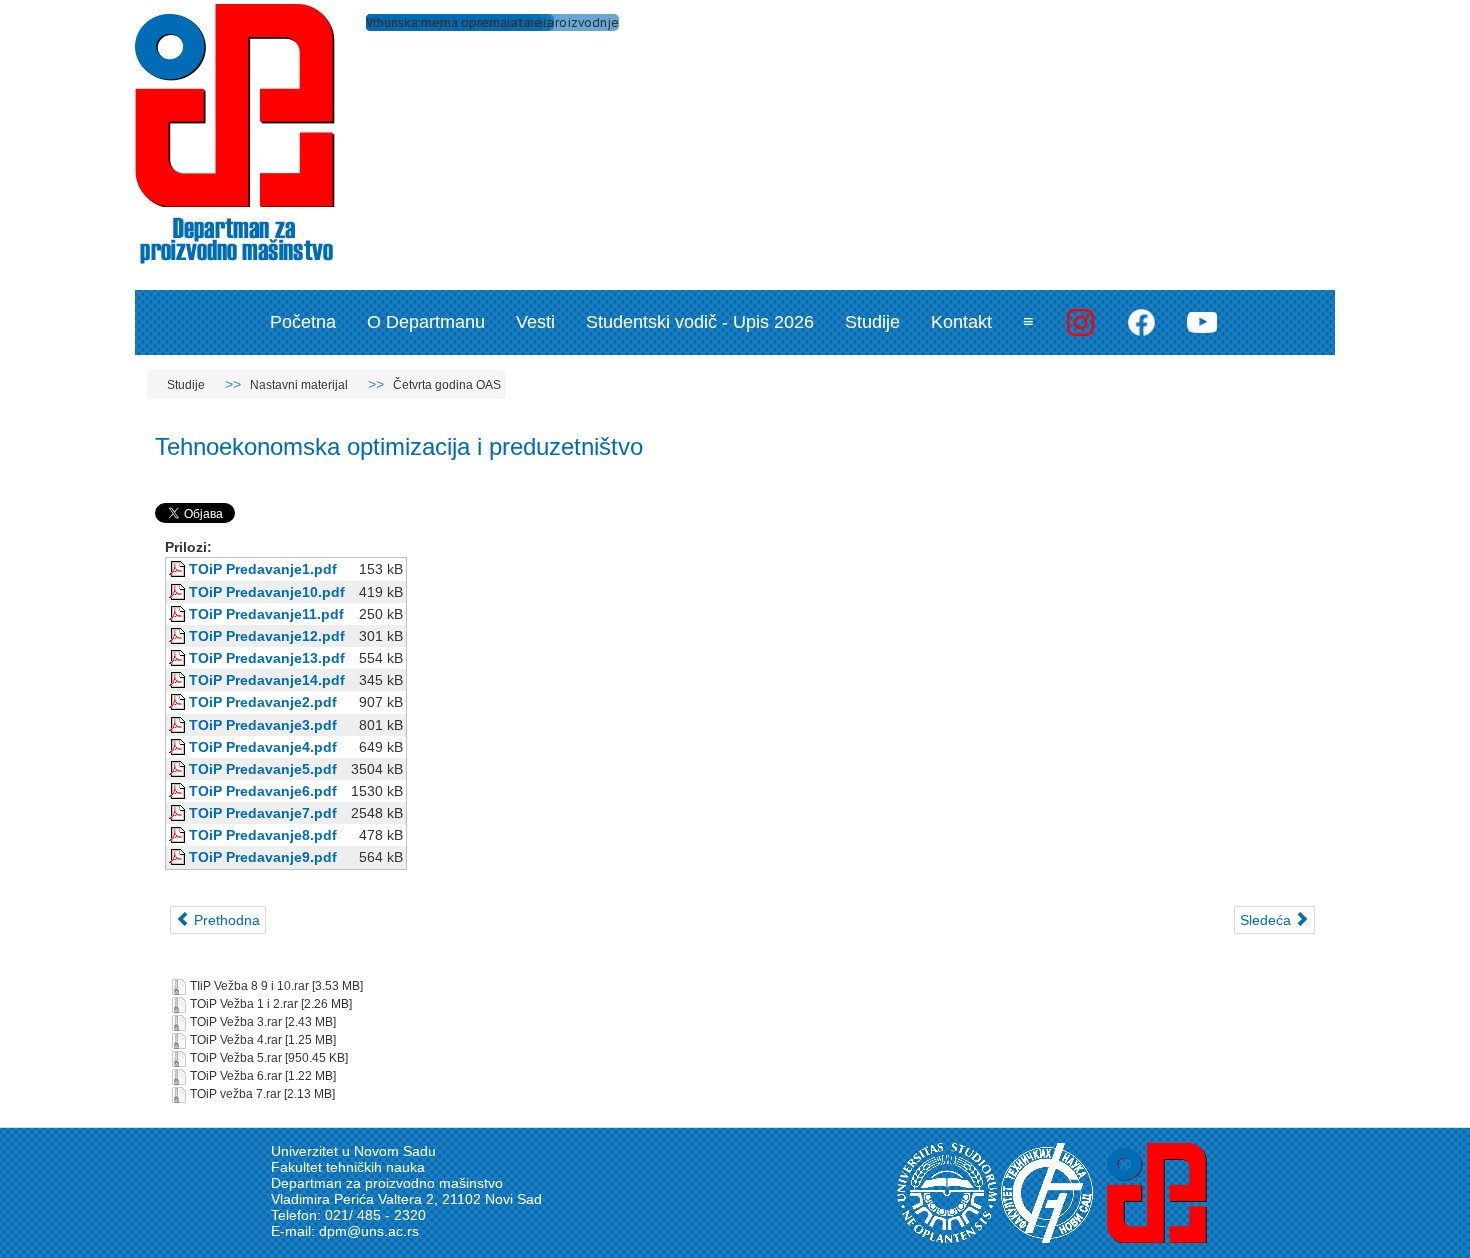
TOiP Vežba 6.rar (236, 1077)
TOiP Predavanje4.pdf (263, 747)
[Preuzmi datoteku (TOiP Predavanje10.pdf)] (179, 592)
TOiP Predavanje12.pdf (267, 636)
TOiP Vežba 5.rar (236, 1059)
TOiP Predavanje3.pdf (263, 725)
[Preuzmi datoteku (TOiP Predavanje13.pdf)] (179, 658)
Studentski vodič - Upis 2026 (700, 322)
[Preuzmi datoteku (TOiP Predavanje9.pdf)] (179, 857)
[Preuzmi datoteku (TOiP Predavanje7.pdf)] (179, 813)
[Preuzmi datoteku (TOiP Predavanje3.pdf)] (179, 725)
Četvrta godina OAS (447, 385)
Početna (303, 322)
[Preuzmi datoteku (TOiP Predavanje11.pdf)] (179, 614)
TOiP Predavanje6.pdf (263, 791)
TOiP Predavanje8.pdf (263, 835)
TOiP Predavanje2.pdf (263, 702)
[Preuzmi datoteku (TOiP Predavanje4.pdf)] (179, 747)
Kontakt (961, 322)
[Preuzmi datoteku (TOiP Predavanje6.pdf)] (179, 791)
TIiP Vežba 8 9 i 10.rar (249, 987)
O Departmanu (426, 322)
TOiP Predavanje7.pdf (263, 813)
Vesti (535, 322)
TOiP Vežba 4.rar (236, 1041)
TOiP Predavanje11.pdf (266, 614)
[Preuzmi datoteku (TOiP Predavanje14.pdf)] (179, 680)
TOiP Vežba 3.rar (236, 1023)
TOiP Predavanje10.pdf (267, 592)
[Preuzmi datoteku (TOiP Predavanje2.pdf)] (179, 702)
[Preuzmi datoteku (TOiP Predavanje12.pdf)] (179, 636)
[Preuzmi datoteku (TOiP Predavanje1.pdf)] (179, 569)
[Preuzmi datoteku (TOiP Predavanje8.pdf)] (179, 835)
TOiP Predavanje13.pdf (267, 658)
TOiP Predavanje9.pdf (263, 857)
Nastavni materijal (299, 385)
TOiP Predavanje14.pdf (267, 680)
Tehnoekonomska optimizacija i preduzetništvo (399, 446)
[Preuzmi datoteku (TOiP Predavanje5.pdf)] (179, 769)
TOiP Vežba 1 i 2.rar (244, 1005)
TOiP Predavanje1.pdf (263, 569)
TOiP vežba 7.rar (235, 1095)
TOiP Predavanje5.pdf (263, 769)
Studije (872, 322)
